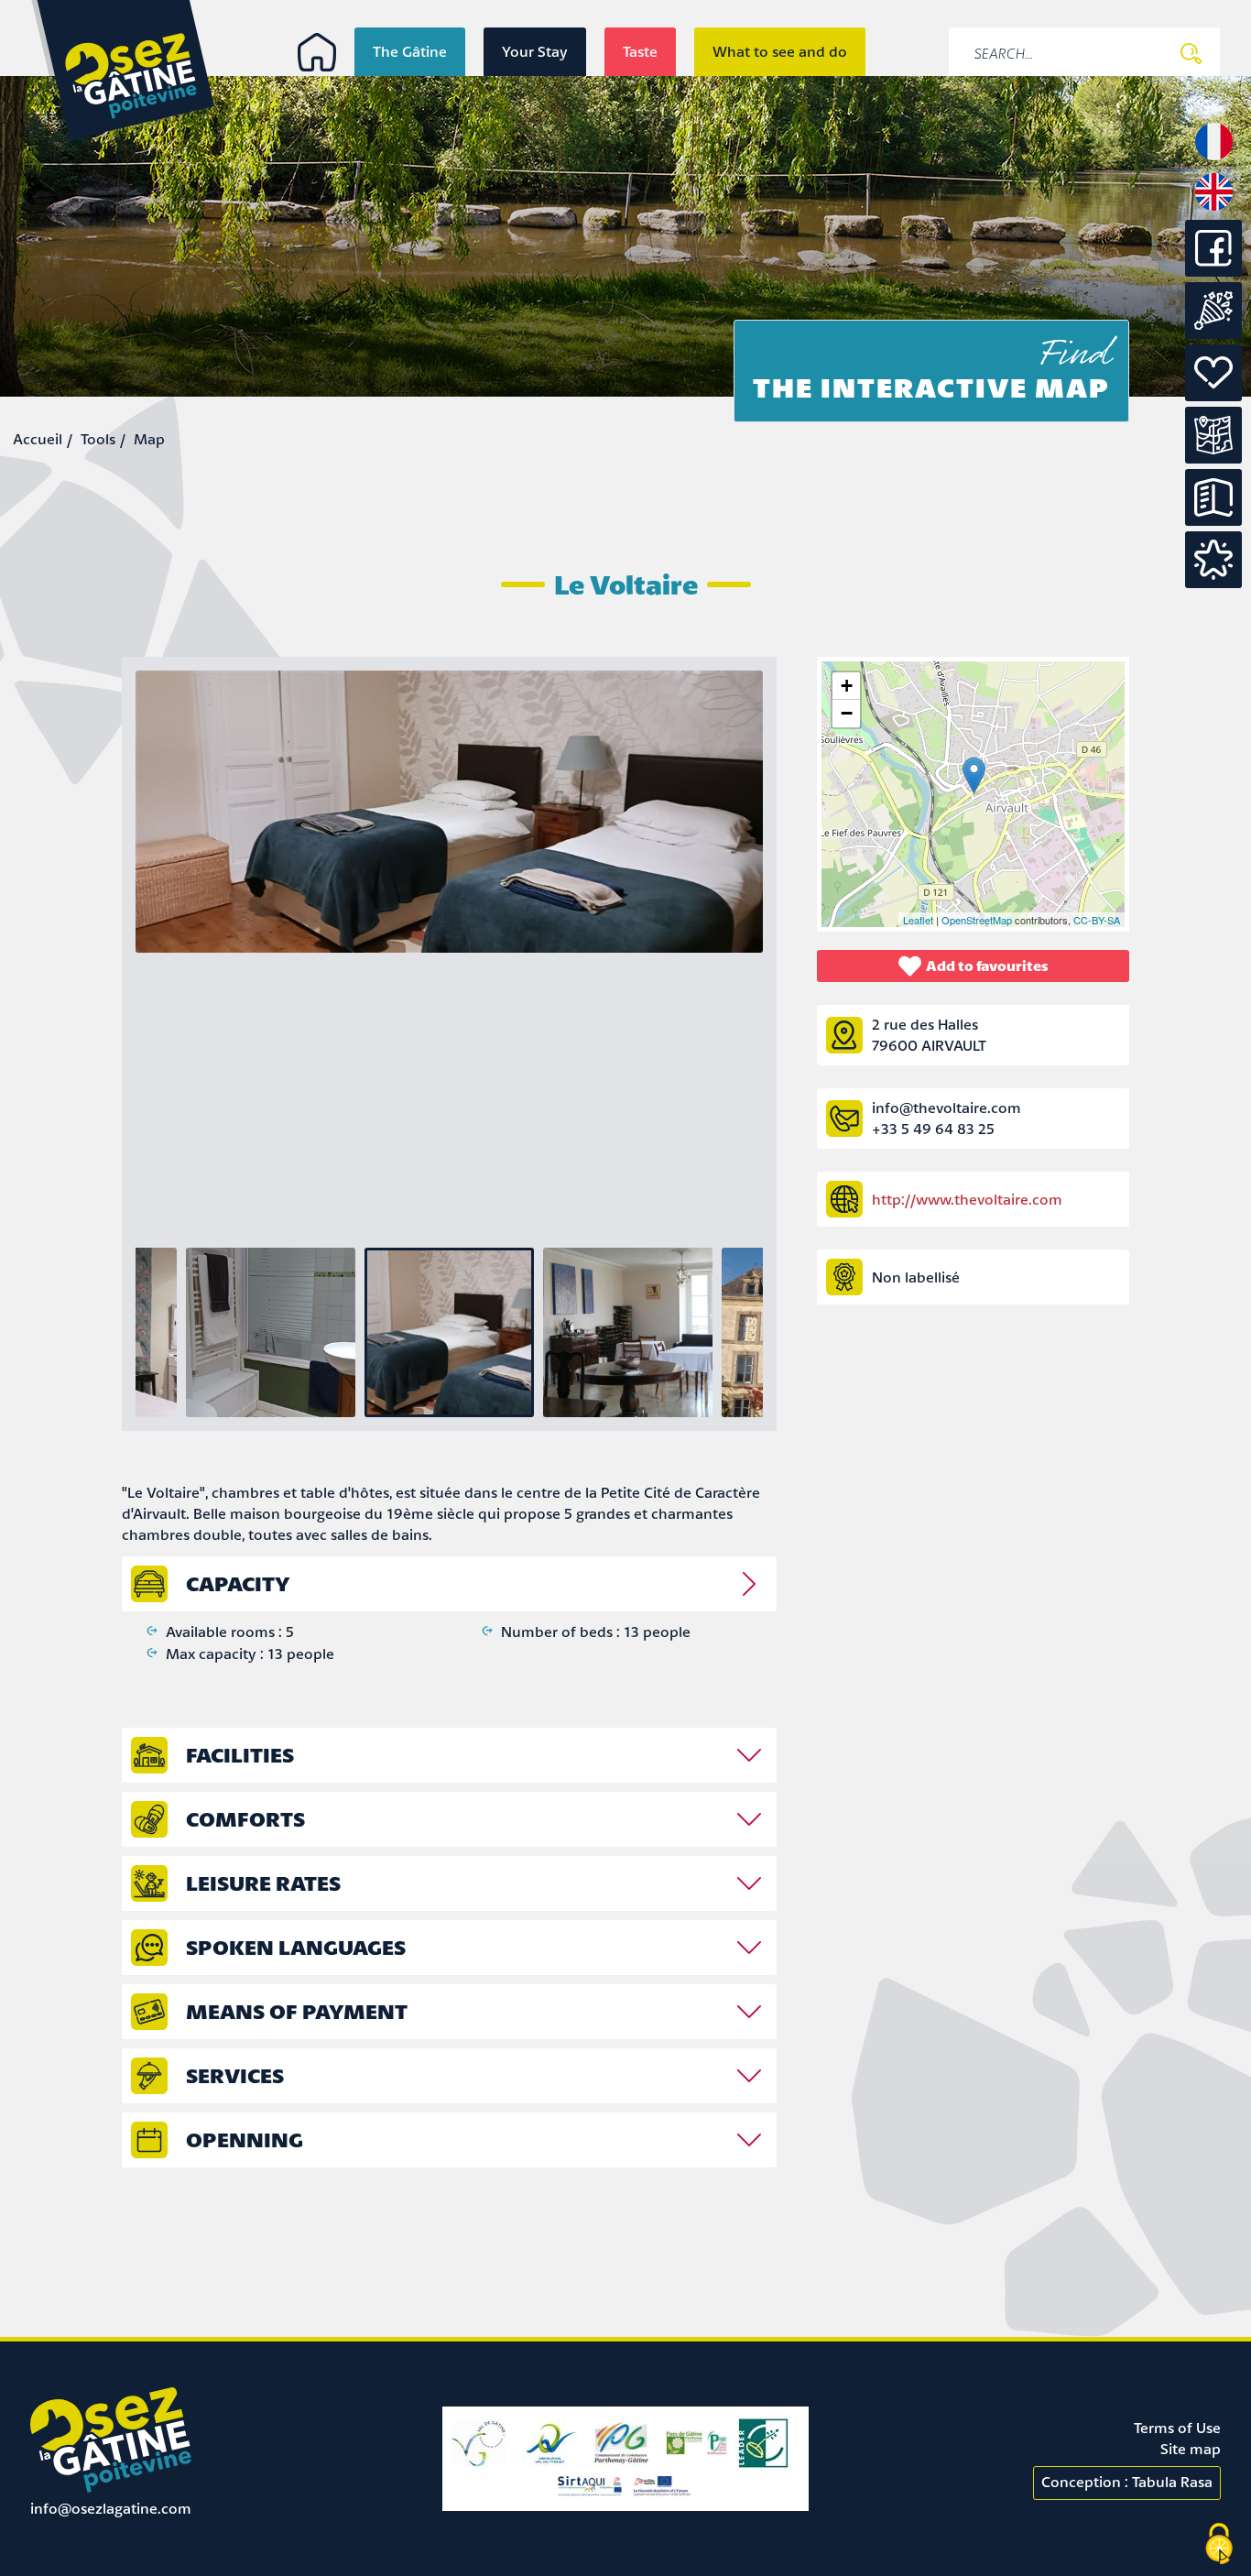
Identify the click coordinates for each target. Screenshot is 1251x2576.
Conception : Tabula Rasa (1127, 2482)
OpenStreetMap (977, 920)
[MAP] (1213, 435)
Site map (1191, 2449)
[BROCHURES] (1213, 497)
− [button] (847, 713)
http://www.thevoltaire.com (967, 1199)
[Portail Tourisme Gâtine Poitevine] (317, 52)
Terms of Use (1177, 2428)
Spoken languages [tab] (296, 1947)
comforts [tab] (245, 1819)
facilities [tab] (240, 1755)
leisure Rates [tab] (263, 1883)
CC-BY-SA (1097, 920)
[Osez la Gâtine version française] (1214, 158)
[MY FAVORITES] (1213, 560)
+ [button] (847, 686)
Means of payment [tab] (297, 2011)
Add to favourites (987, 966)
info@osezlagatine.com (111, 2508)
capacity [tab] (238, 1583)
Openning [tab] (245, 2139)
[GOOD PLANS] (1213, 373)
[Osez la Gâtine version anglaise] (1214, 209)
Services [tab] (235, 2075)
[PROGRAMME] (1213, 311)
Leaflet (918, 920)
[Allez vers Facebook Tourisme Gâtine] (1213, 271)
